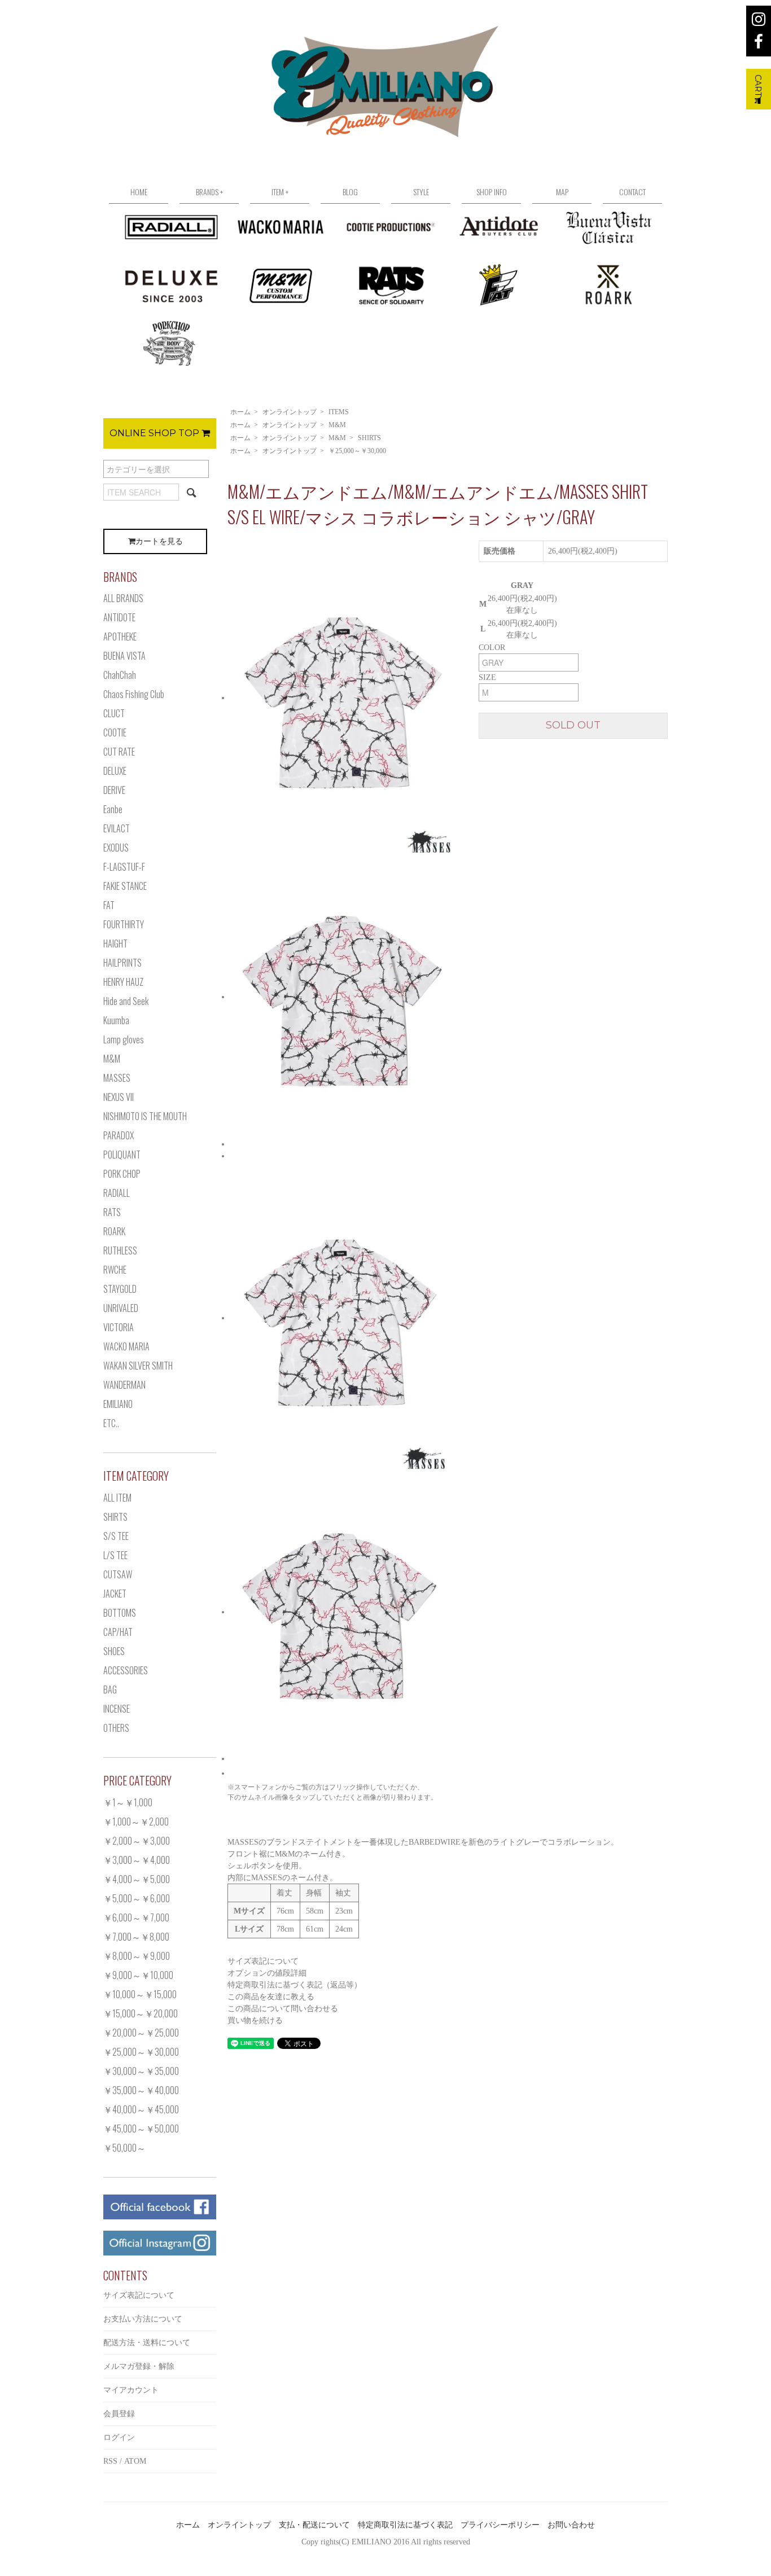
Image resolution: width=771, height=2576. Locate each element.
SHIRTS (369, 438)
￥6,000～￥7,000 (136, 1917)
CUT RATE (119, 752)
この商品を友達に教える (271, 1997)
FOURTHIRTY (124, 924)
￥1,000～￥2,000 (136, 1822)
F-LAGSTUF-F (124, 867)
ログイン (119, 2437)
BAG (110, 1689)
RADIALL (117, 1193)
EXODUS (116, 848)
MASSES (117, 1078)
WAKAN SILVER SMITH (138, 1366)
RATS (112, 1212)
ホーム (240, 412)
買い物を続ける (255, 2020)
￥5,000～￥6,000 (137, 1898)
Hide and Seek (126, 1001)
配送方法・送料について (147, 2343)
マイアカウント (131, 2390)
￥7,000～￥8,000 (136, 1937)
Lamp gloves (124, 1039)
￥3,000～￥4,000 (137, 1860)
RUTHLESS (120, 1250)
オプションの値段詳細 (267, 1973)
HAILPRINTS (122, 963)
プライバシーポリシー (500, 2525)
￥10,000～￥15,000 (140, 1994)
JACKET (115, 1594)
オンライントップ (290, 412)
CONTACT (632, 192)
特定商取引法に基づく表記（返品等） (295, 1985)
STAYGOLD (120, 1289)
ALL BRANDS (123, 598)
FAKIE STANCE (125, 886)
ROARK (114, 1231)
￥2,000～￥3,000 (137, 1841)
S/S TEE (116, 1536)
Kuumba (116, 1020)
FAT (109, 905)
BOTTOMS (120, 1613)
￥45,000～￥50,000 (141, 2129)
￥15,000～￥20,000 (141, 2013)
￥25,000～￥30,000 (357, 451)
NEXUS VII (119, 1097)
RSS (110, 2461)
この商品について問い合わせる (283, 2009)
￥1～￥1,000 (128, 1802)
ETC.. (111, 1423)
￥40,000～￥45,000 (141, 2109)
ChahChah (120, 675)
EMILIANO (118, 1404)
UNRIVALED (121, 1308)
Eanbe (113, 809)
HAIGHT (115, 943)
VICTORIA (119, 1327)
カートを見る (159, 541)
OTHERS (116, 1728)
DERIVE (114, 790)
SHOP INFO (492, 192)
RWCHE (115, 1270)
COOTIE (115, 732)
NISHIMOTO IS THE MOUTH (145, 1116)
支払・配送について (314, 2525)
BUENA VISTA (124, 656)
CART (758, 85)
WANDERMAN (124, 1385)
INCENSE (117, 1709)
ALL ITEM (117, 1498)
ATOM (135, 2461)
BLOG (350, 192)
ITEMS (339, 412)
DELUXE (115, 771)
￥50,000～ (124, 2148)
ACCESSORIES (126, 1670)
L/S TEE (115, 1555)
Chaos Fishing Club (134, 694)
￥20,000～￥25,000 (141, 2033)
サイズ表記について (263, 1961)
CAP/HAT (118, 1632)
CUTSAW (118, 1574)
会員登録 (119, 2414)
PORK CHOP (122, 1174)
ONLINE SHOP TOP (155, 433)
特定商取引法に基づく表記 (405, 2525)
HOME (139, 192)
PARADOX (119, 1135)
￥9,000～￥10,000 (138, 1975)
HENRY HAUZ (123, 982)
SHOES (114, 1651)
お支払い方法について (143, 2319)
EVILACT (117, 828)
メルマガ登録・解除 (139, 2366)
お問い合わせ (571, 2525)
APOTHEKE (120, 637)
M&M (337, 425)
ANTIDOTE (119, 617)
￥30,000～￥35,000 (141, 2071)
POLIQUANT (122, 1155)
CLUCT (114, 713)
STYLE (421, 192)
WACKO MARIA (126, 1346)
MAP (562, 192)
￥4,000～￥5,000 (137, 1879)
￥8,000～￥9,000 (137, 1956)
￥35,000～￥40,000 (141, 2090)
